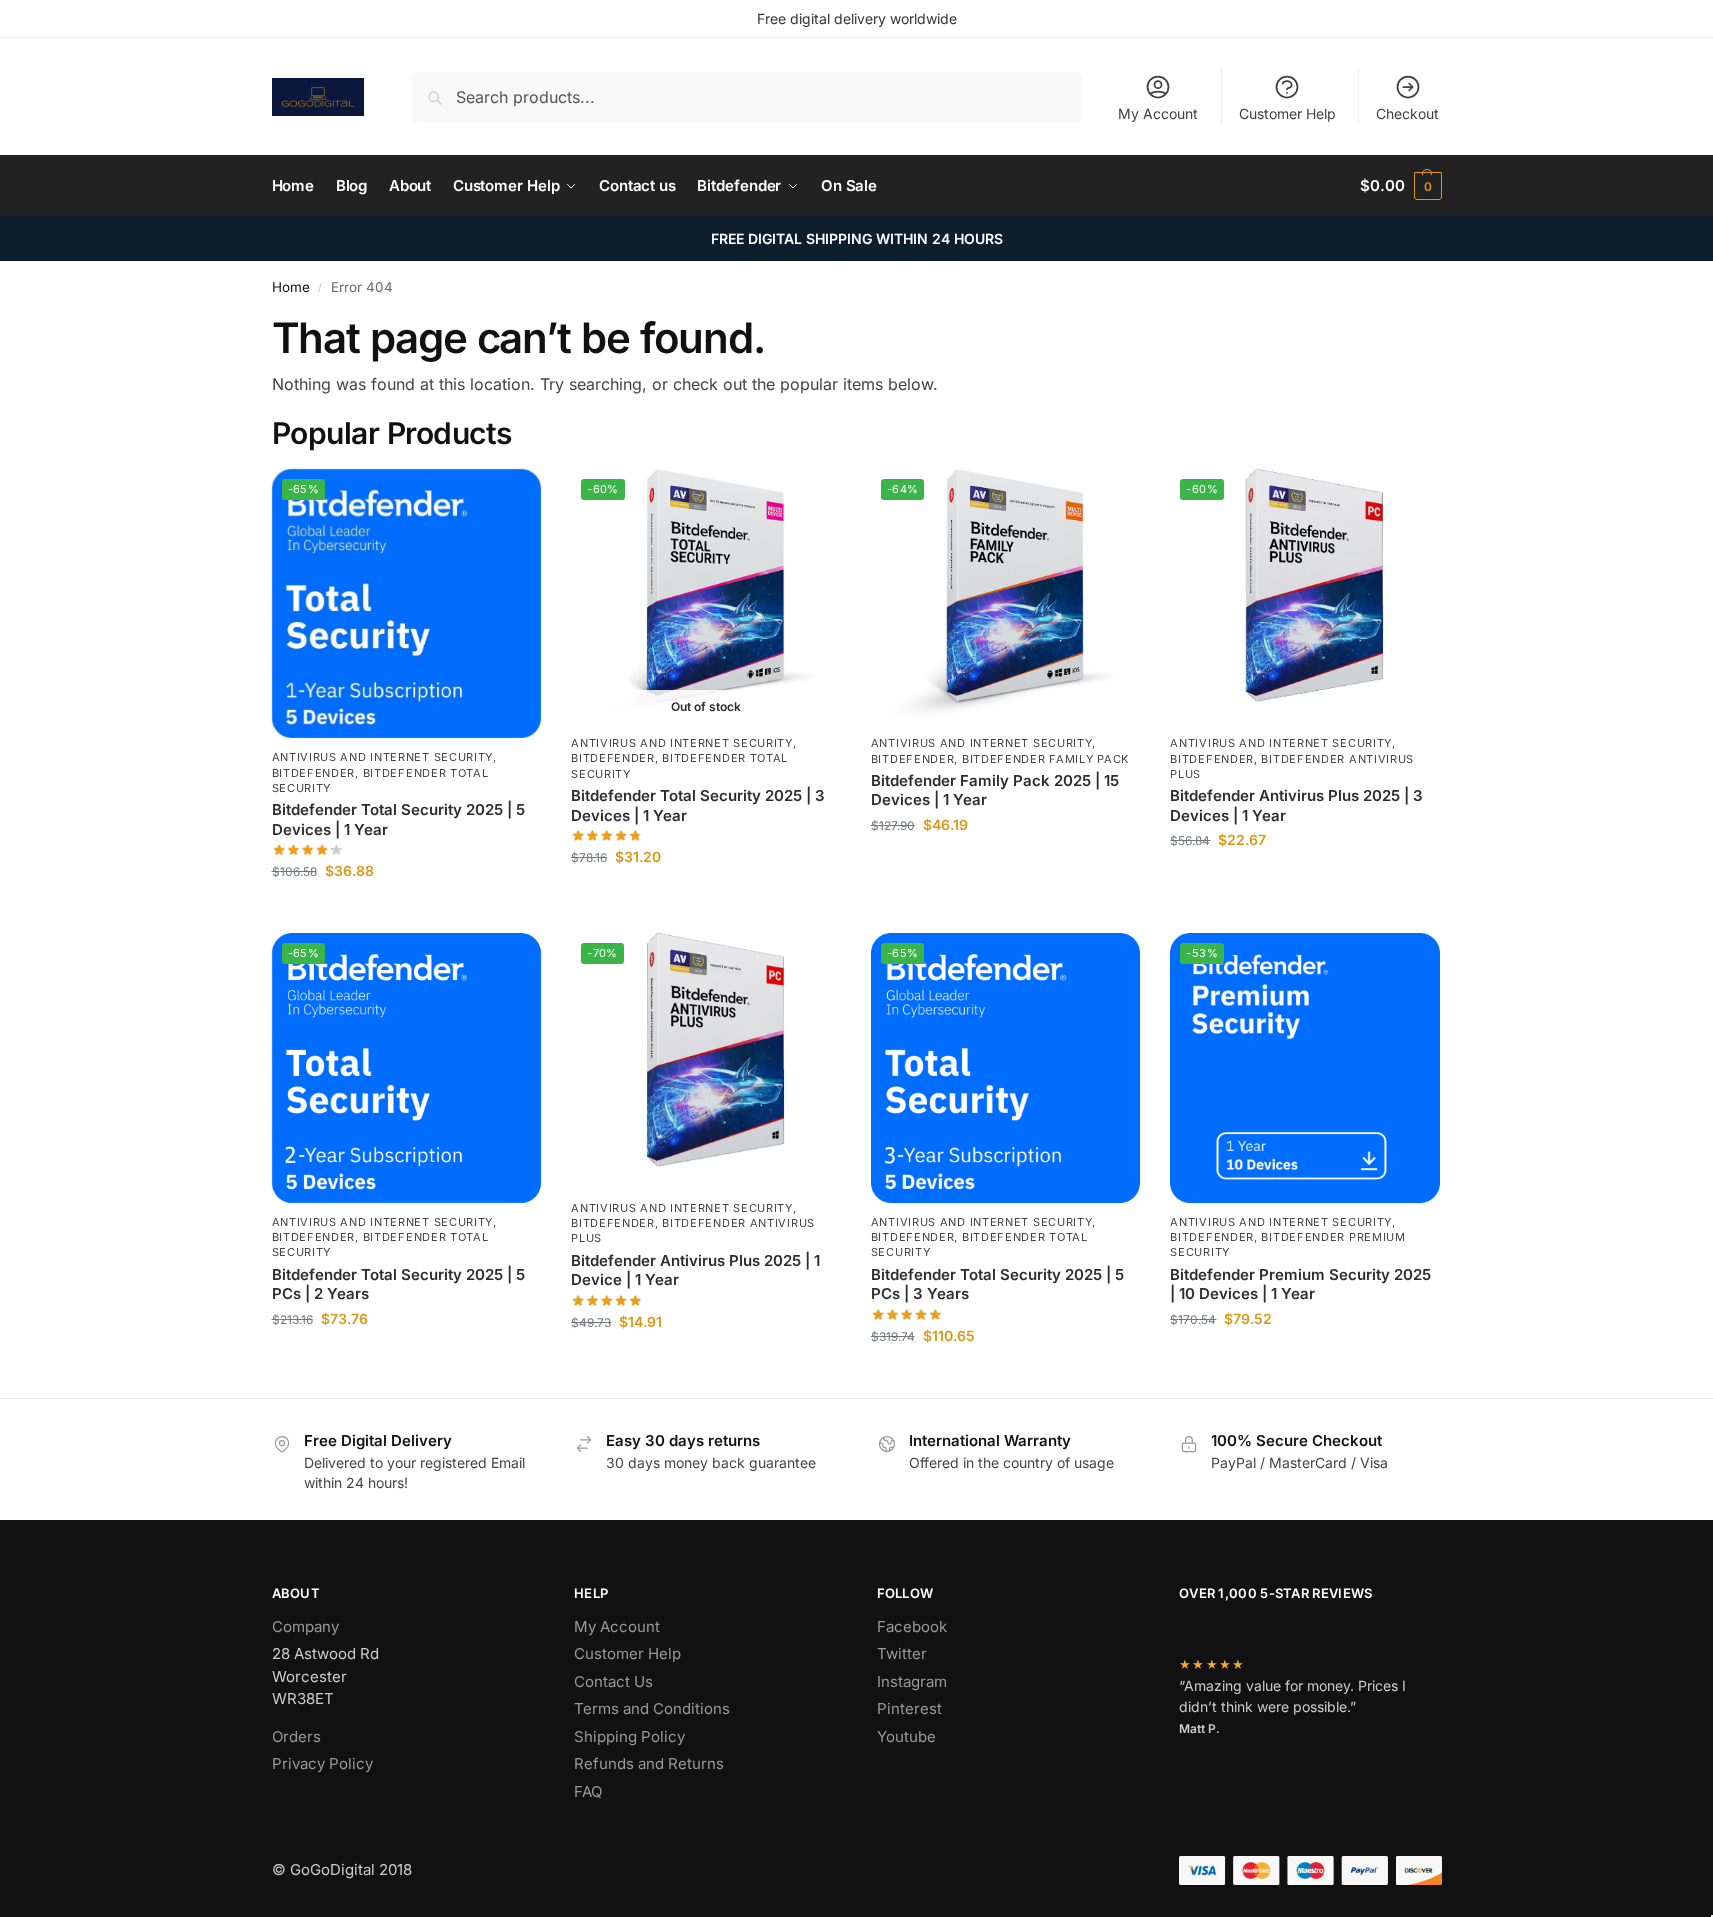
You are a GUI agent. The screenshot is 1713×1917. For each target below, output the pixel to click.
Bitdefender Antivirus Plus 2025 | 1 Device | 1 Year (695, 1270)
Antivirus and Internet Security (383, 757)
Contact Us (613, 1681)
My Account (1158, 113)
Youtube (906, 1736)
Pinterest (909, 1708)
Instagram (912, 1681)
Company (305, 1626)
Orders (296, 1736)
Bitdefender (314, 773)
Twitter (902, 1653)
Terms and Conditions (652, 1708)
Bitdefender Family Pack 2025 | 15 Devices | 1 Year (995, 790)
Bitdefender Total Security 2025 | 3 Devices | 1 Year (698, 805)
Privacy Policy (322, 1763)
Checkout (1407, 113)
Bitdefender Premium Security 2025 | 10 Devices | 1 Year (1300, 1284)
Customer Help (1287, 113)
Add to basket (406, 912)
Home (291, 287)
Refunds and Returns (649, 1763)
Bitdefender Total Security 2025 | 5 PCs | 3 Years (997, 1284)
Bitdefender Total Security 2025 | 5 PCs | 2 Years (398, 1284)
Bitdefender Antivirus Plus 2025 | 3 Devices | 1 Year (1296, 805)
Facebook (912, 1626)
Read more (706, 898)
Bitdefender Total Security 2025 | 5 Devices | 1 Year (398, 819)
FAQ (588, 1791)
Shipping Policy (629, 1736)
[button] (1400, 186)
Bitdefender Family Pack (1045, 759)
